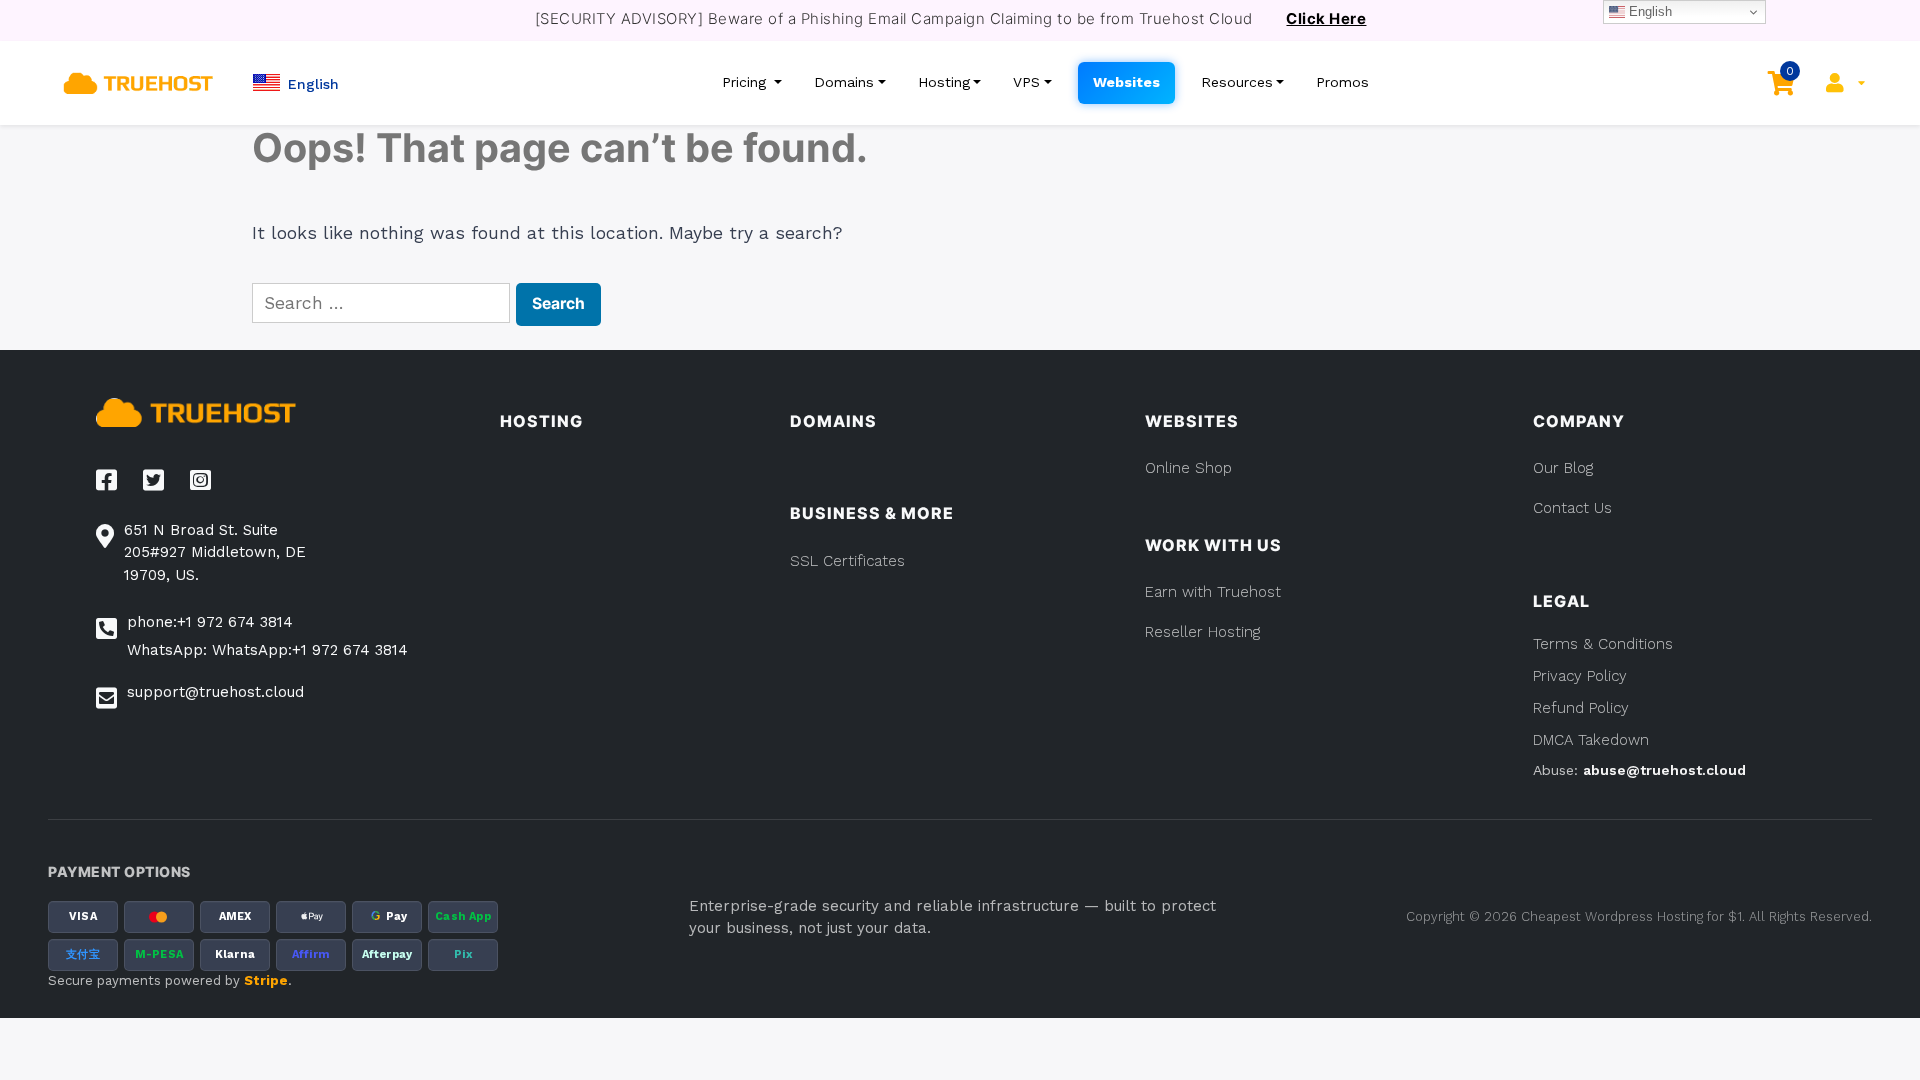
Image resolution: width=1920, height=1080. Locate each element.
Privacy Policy (1580, 676)
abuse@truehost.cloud (1664, 770)
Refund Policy (1581, 708)
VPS (1026, 82)
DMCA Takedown (1591, 740)
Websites (1126, 82)
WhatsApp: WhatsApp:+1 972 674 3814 (267, 650)
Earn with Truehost (1213, 592)
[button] (296, 82)
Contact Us (1572, 508)
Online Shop (1188, 468)
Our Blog (1563, 468)
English (1648, 11)
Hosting (944, 82)
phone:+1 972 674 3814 (210, 622)
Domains (844, 82)
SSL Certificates (847, 561)
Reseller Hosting (1202, 632)
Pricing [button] (746, 82)
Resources (1237, 82)
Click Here (1326, 19)
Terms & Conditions (1603, 644)
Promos (1342, 82)
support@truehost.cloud (215, 692)
